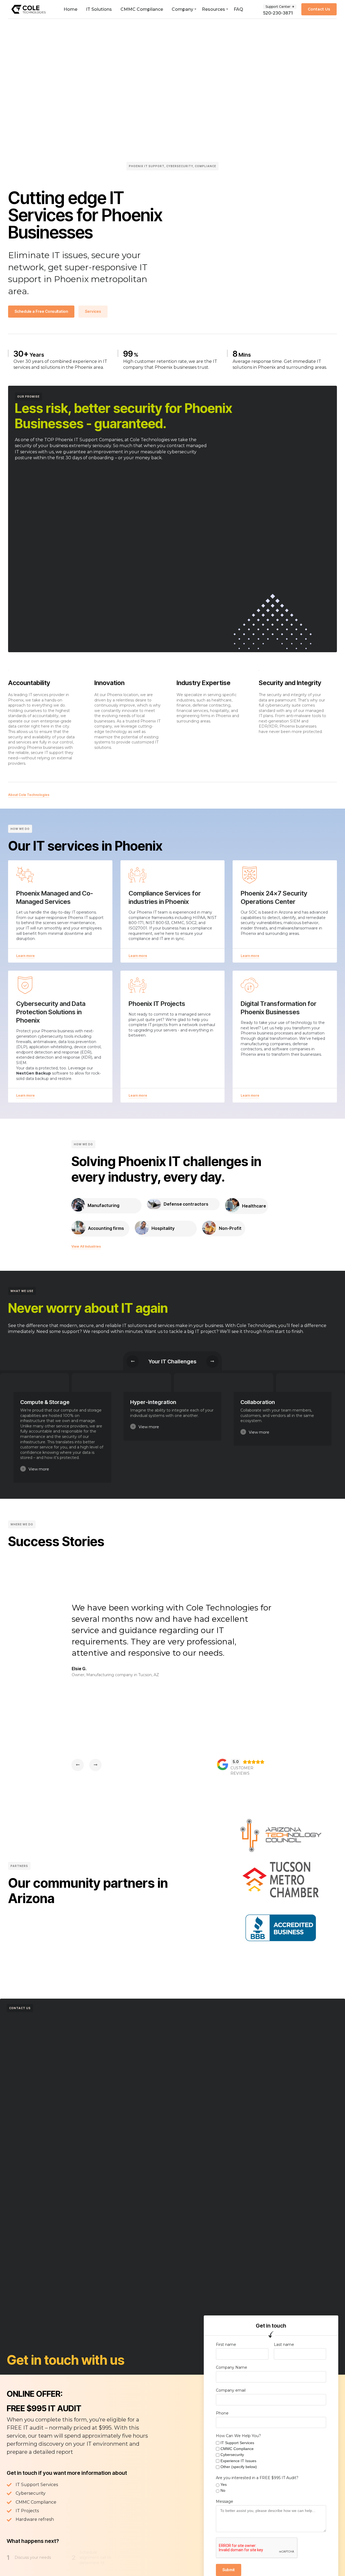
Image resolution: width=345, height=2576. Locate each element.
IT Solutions (99, 9)
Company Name (232, 2367)
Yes (224, 2484)
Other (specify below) (239, 2467)
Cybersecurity (232, 2455)
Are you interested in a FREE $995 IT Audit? (257, 2478)
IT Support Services (237, 2443)
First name (226, 2345)
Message (225, 2501)
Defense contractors (186, 1204)
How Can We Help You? (238, 2436)
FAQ (238, 9)
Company (182, 9)
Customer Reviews (242, 1771)
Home (70, 9)
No (223, 2490)
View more (39, 1469)
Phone (222, 2413)
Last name (284, 2345)
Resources (213, 9)
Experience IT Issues (238, 2461)
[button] (138, 956)
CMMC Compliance (142, 9)
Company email (231, 2390)
